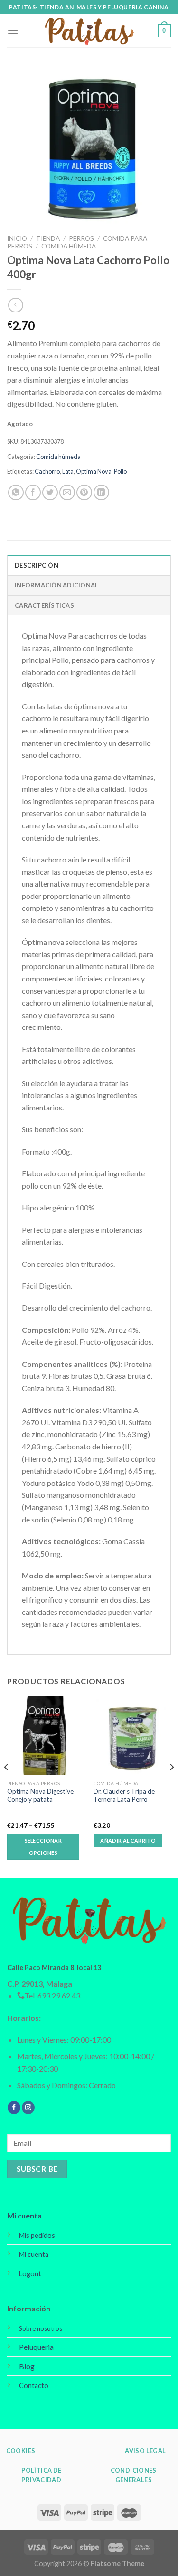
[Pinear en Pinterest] (84, 492)
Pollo (120, 471)
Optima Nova (94, 471)
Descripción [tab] (37, 565)
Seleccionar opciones (43, 1847)
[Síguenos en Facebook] (14, 2108)
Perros (81, 238)
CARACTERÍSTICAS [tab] (44, 605)
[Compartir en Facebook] (33, 492)
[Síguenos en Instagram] (28, 2108)
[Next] (171, 1786)
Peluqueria (36, 2347)
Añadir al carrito (128, 1840)
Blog (27, 2366)
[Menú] (13, 31)
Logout (30, 2274)
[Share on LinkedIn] (101, 492)
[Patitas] (89, 31)
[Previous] (7, 1786)
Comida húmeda (69, 246)
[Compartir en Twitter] (50, 492)
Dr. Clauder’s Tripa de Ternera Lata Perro (124, 1796)
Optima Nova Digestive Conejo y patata (40, 1796)
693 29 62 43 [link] (59, 1995)
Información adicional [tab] (56, 585)
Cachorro (47, 471)
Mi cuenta (24, 2215)
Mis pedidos (37, 2235)
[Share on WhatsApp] (16, 492)
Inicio (17, 238)
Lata (68, 471)
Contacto (34, 2386)
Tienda (48, 238)
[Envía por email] (67, 492)
